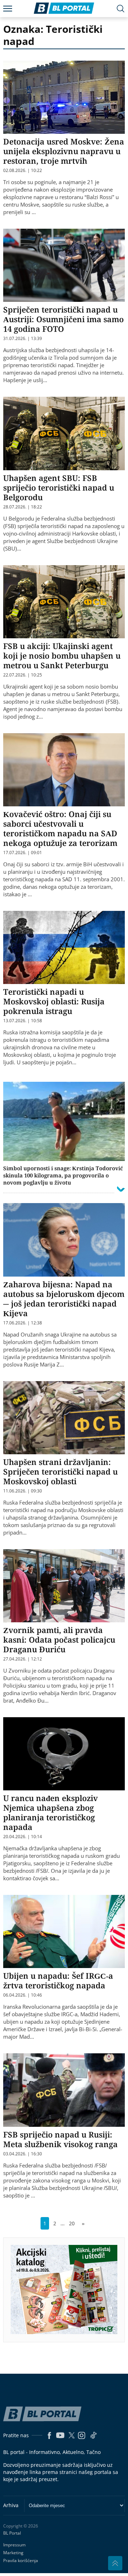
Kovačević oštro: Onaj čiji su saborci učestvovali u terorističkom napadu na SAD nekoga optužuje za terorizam (60, 828)
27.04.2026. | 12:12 (23, 1659)
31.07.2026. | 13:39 (23, 339)
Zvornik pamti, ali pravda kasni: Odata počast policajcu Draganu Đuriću (59, 1639)
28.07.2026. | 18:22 (23, 507)
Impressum (14, 2545)
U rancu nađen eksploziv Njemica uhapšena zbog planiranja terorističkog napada (50, 1812)
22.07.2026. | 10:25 (23, 675)
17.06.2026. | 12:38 (23, 1323)
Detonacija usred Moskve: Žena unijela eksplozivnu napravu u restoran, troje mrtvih (64, 151)
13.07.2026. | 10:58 (23, 1021)
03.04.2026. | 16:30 (23, 2154)
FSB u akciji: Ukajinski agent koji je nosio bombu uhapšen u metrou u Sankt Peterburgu (62, 655)
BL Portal (12, 2533)
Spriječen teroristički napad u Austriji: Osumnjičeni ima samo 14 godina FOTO (63, 319)
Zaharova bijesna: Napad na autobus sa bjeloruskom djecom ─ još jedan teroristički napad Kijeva (64, 1299)
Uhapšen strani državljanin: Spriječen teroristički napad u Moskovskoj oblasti (60, 1471)
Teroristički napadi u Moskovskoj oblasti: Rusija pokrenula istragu (54, 1001)
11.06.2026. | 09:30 (23, 1491)
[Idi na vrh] (115, 2563)
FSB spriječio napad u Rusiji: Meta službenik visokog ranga (60, 2139)
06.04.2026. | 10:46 (23, 1995)
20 (72, 2223)
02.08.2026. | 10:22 (23, 171)
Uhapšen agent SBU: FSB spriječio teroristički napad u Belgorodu (59, 487)
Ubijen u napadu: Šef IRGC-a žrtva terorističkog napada (58, 1980)
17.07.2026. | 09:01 (23, 853)
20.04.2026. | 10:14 (23, 1837)
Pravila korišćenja (21, 2560)
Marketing (13, 2553)
